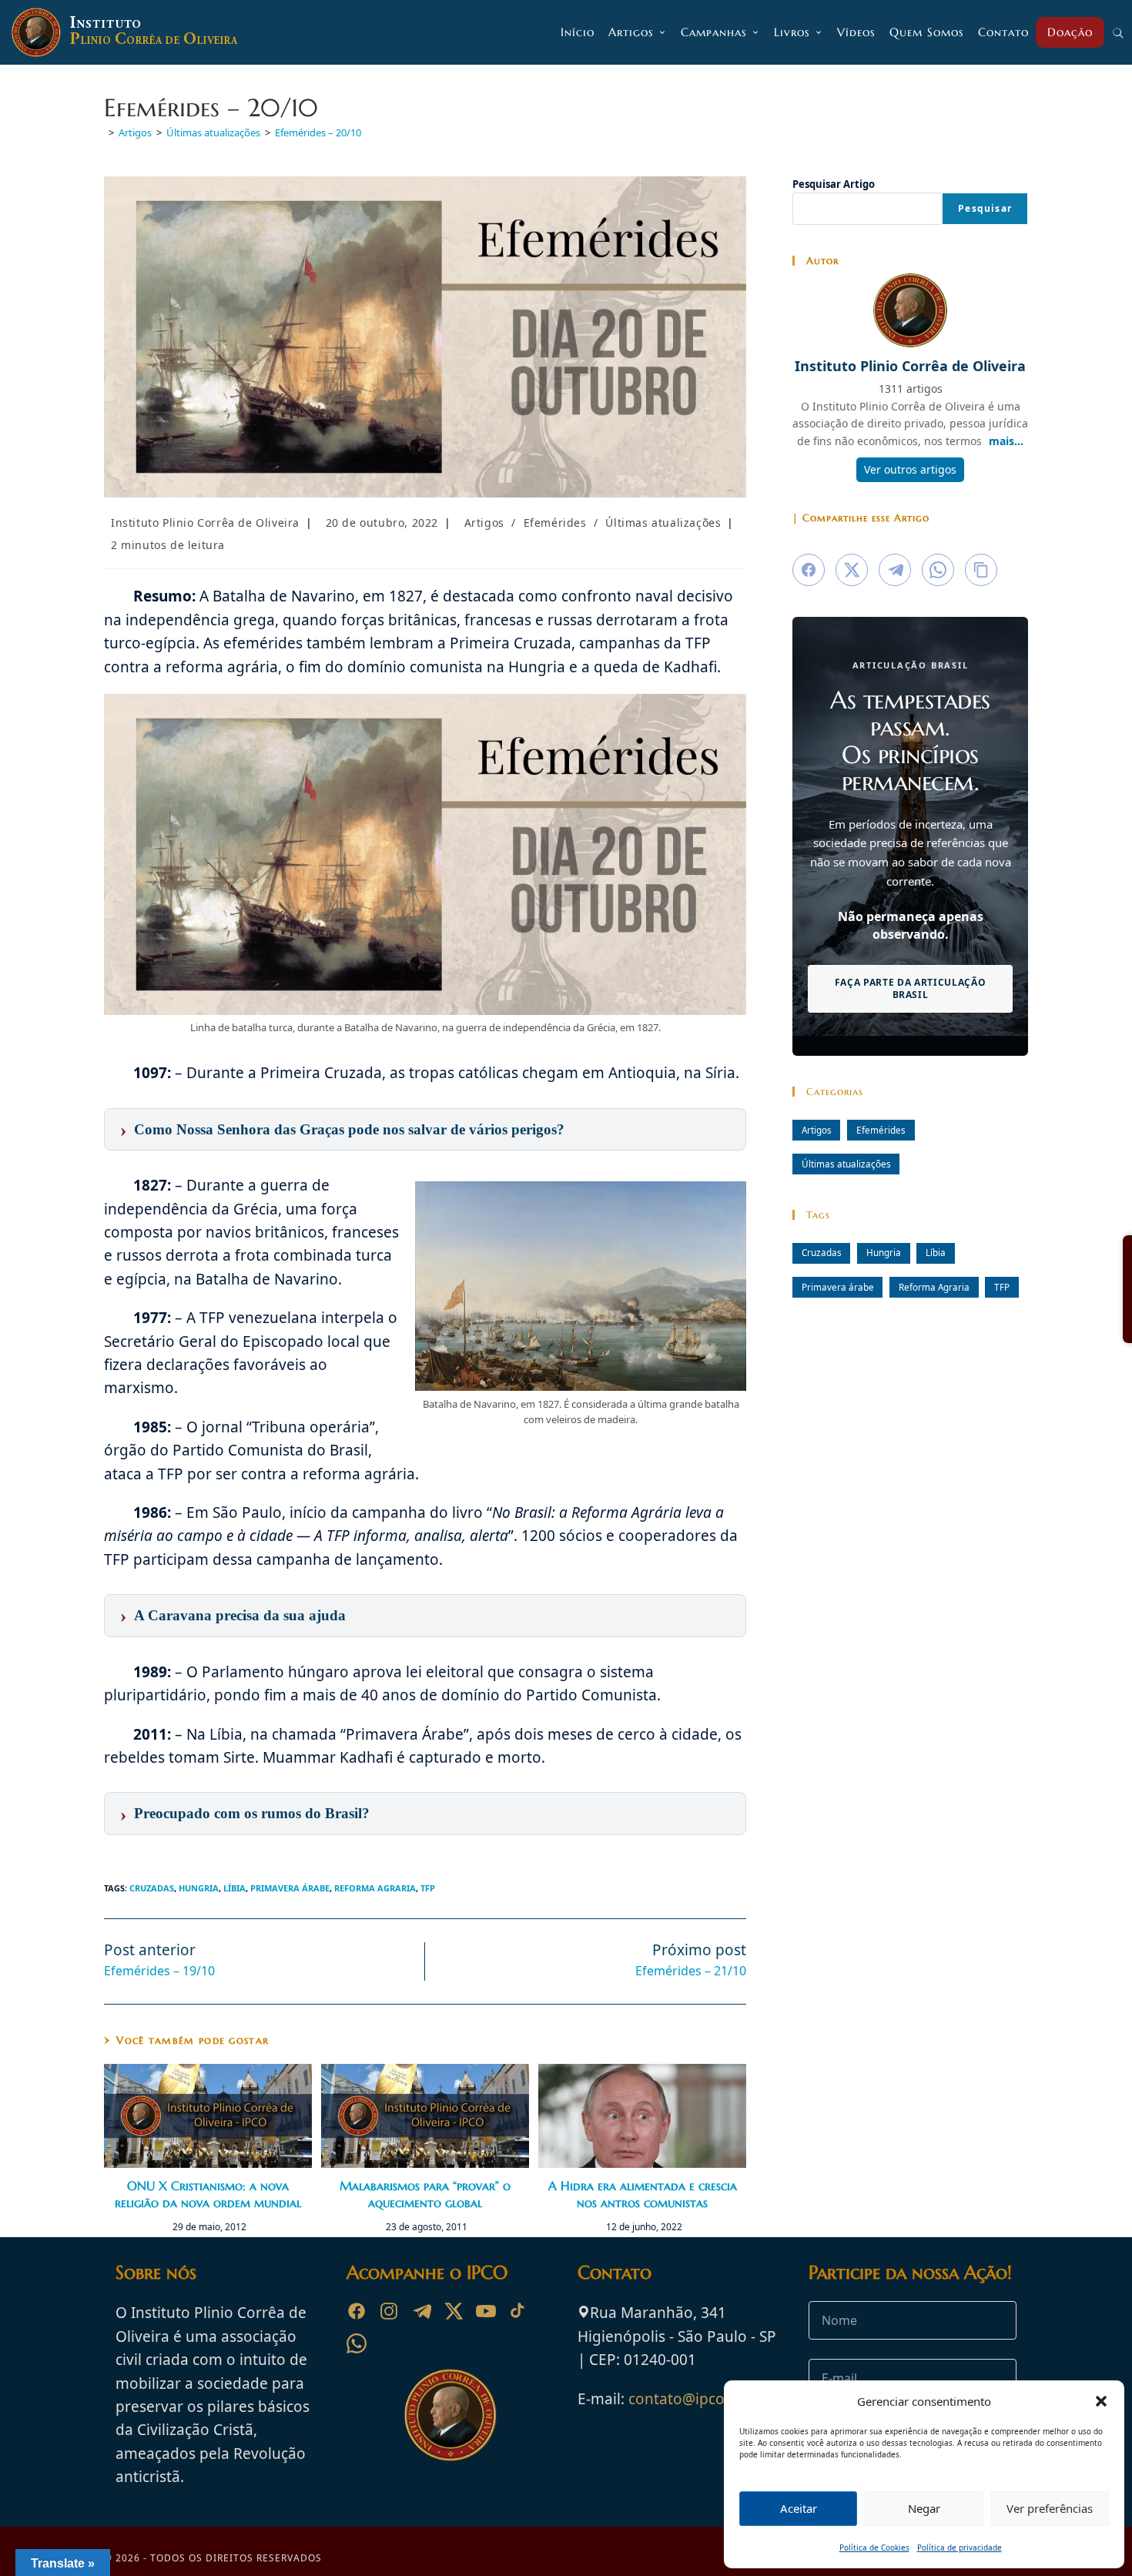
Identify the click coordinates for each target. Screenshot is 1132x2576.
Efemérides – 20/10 (318, 132)
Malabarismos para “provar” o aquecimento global (425, 2194)
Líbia (234, 1888)
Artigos (484, 523)
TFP (428, 1888)
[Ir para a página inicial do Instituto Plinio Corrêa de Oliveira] (450, 2414)
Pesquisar (985, 208)
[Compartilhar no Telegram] (895, 570)
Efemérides (555, 523)
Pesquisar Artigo (834, 184)
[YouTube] (486, 2311)
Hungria (199, 1888)
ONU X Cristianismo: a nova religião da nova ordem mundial (208, 2194)
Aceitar (799, 2508)
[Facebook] (357, 2311)
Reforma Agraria (375, 1888)
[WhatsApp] (357, 2343)
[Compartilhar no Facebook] (809, 570)
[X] (454, 2311)
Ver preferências (1050, 2508)
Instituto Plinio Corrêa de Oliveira (205, 523)
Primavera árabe (290, 1888)
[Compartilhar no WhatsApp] (938, 570)
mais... (1006, 441)
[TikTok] (518, 2311)
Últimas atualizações (663, 523)
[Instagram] (389, 2311)
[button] (1101, 2401)
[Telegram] (421, 2311)
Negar (924, 2508)
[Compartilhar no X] (852, 570)
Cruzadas (152, 1888)
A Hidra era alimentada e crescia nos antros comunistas (643, 2194)
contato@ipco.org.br (700, 2399)
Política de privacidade (960, 2548)
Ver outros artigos (910, 469)
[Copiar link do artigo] (981, 570)
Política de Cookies (874, 2548)
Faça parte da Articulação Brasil (911, 988)
